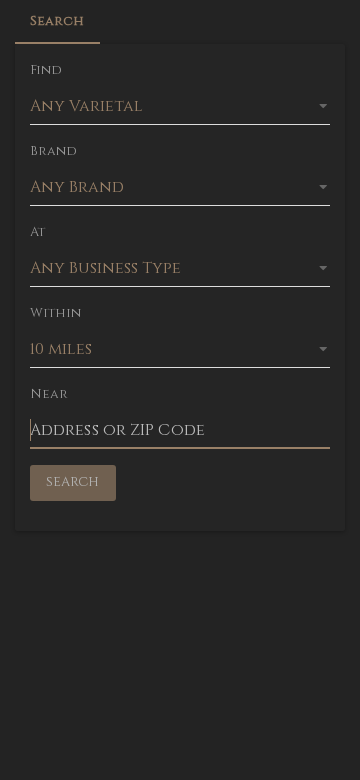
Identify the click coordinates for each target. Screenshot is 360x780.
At (37, 232)
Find (46, 70)
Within (56, 313)
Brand (54, 151)
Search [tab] (57, 21)
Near (49, 394)
